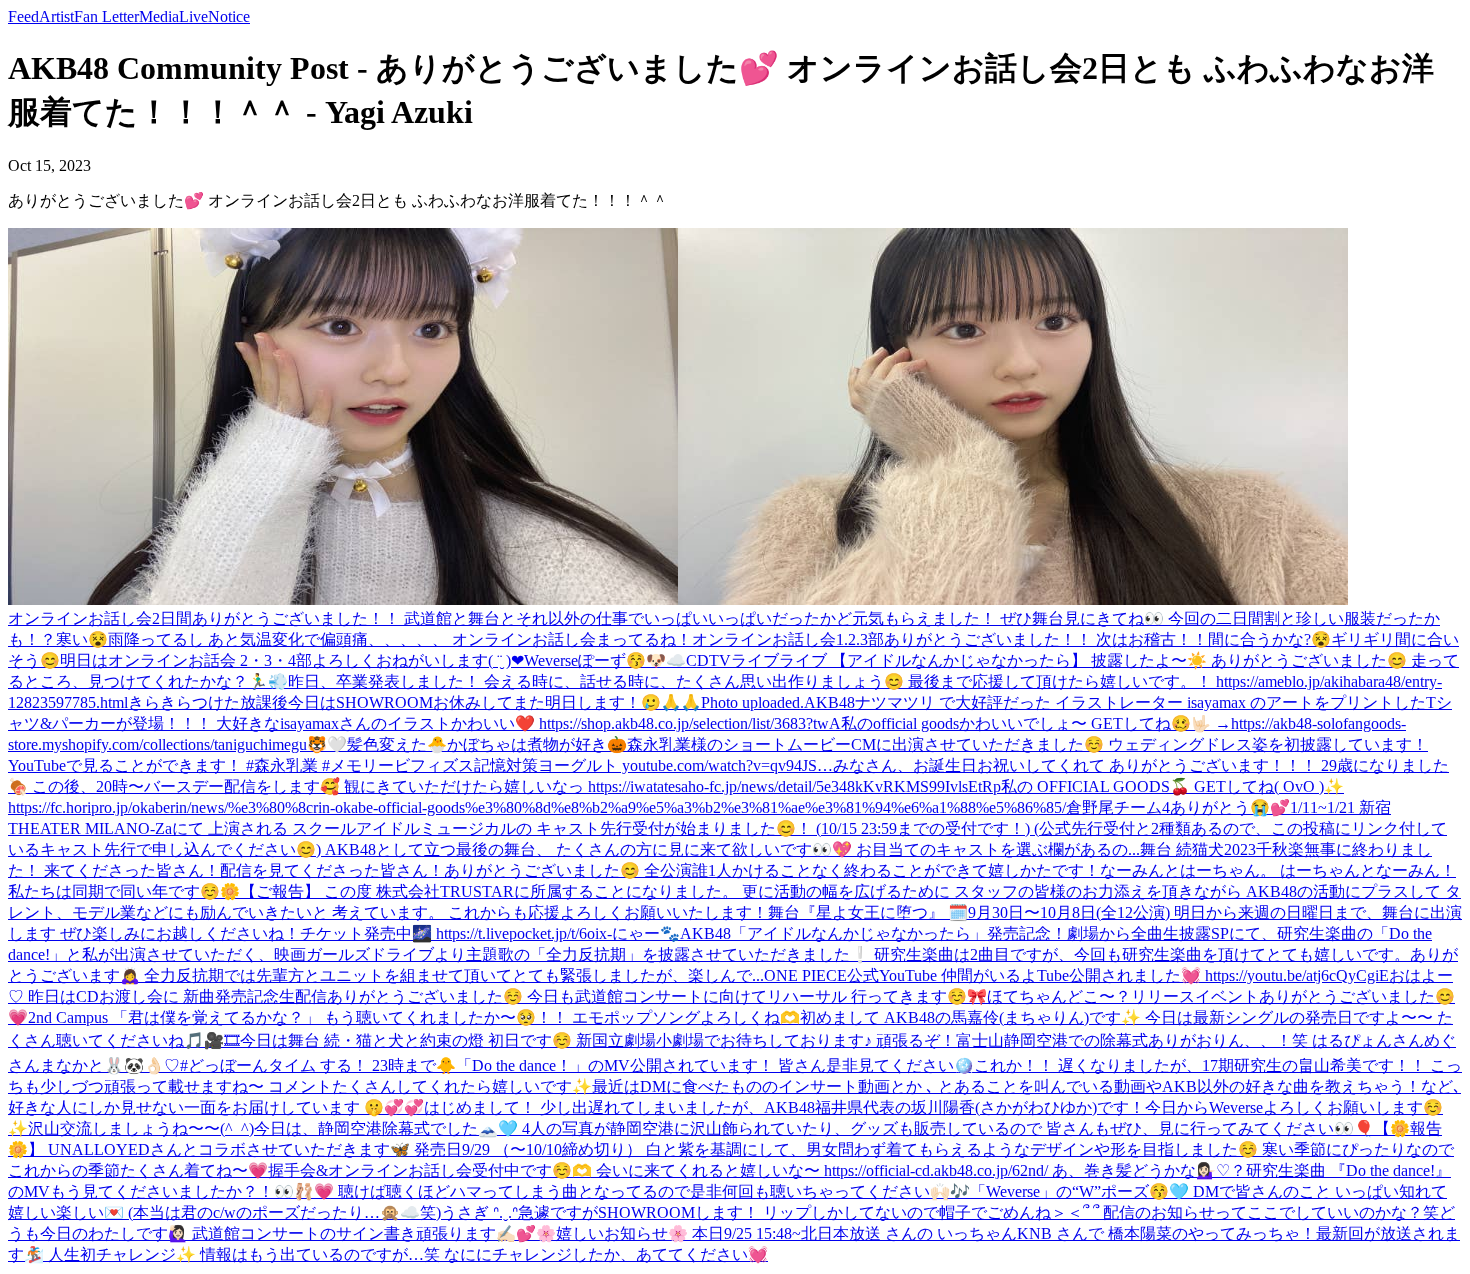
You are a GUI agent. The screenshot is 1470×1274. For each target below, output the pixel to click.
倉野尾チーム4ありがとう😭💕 (1178, 807)
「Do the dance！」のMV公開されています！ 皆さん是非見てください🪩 (715, 1065)
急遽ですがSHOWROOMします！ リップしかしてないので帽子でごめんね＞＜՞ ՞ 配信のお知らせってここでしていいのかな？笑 (978, 1212)
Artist (56, 16)
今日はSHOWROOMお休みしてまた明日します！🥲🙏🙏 (494, 702)
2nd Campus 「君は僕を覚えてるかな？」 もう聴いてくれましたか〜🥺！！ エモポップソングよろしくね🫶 (414, 1017)
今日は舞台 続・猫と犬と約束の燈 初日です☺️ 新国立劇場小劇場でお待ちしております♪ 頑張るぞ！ (598, 1040)
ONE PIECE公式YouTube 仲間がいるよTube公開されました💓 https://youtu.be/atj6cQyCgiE (1076, 975)
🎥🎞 (222, 1040)
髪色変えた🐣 (397, 744)
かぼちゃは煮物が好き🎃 (537, 744)
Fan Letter (106, 16)
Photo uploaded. (752, 702)
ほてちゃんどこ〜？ (1059, 996)
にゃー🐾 (646, 933)
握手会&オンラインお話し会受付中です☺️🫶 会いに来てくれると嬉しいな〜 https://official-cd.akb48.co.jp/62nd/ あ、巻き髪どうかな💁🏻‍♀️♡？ (757, 1170)
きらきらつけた (184, 702)
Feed (23, 16)
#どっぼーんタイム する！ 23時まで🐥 (318, 1065)
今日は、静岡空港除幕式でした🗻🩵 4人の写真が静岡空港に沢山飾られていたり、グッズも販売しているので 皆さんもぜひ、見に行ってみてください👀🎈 (814, 1128)
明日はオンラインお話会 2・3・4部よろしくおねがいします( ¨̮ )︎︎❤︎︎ (292, 660)
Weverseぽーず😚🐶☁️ (605, 660)
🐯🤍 (327, 744)
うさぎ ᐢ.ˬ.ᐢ (479, 1212)
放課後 (264, 702)
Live (193, 16)
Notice (229, 16)
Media (159, 16)
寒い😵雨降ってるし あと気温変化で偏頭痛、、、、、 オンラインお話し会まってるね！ (374, 639)
